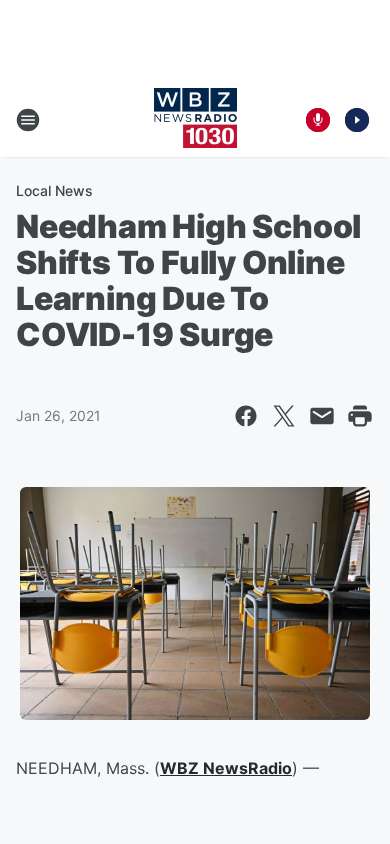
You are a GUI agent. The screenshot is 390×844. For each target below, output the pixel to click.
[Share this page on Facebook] (246, 416)
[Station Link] (195, 120)
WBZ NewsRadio (226, 768)
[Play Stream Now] (357, 120)
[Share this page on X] (284, 416)
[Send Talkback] (318, 120)
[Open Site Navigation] (28, 120)
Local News (54, 190)
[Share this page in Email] (322, 416)
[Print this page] (360, 416)
